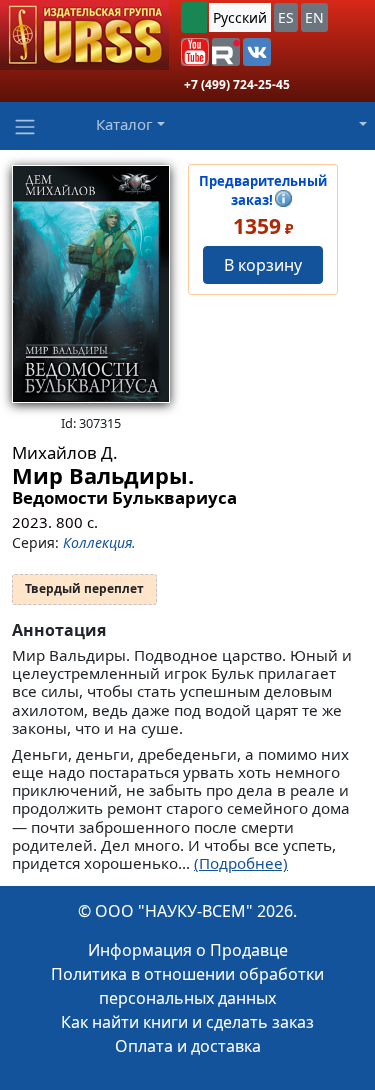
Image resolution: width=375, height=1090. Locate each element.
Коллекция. (99, 542)
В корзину (263, 265)
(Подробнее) (241, 863)
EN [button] (314, 17)
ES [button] (286, 17)
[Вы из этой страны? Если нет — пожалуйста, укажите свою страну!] (194, 17)
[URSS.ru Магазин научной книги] (84, 35)
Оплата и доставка (188, 1046)
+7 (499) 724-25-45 (237, 84)
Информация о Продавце (188, 950)
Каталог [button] (124, 124)
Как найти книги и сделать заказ (187, 1022)
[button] (195, 52)
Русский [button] (240, 17)
